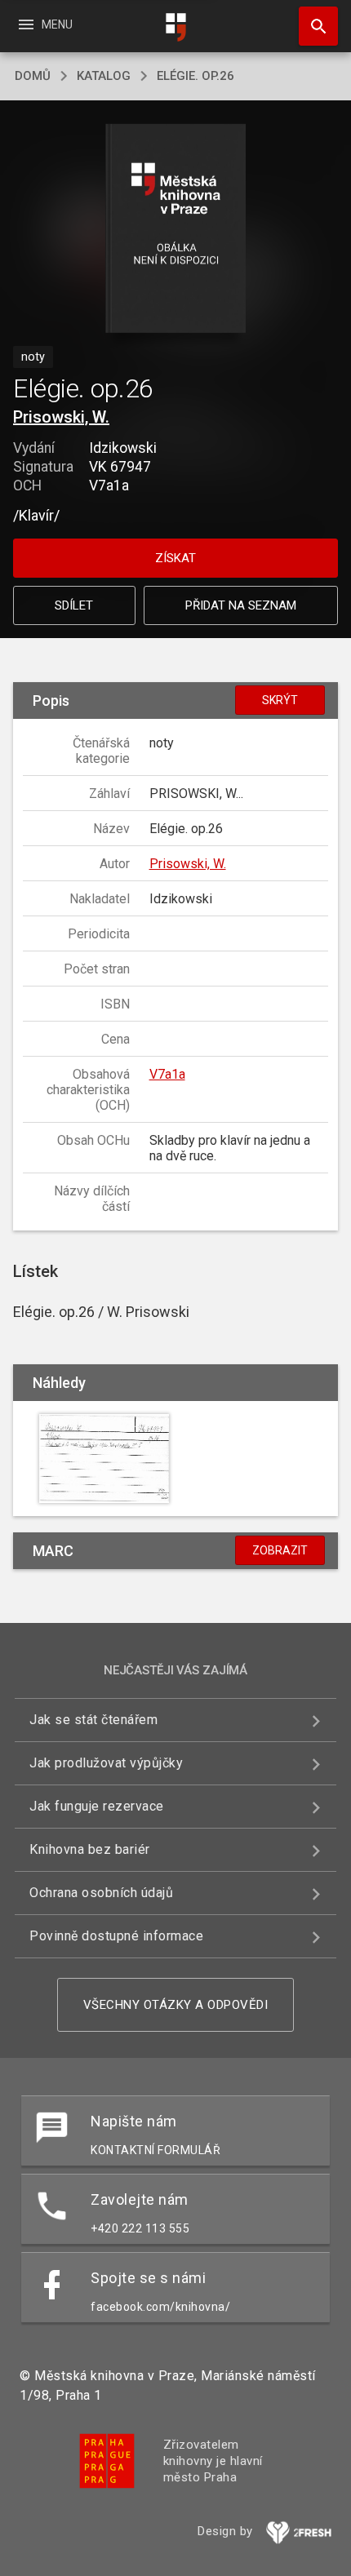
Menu (44, 24)
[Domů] (175, 27)
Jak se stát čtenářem (93, 1720)
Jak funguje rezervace (97, 1806)
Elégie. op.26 (195, 76)
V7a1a (167, 1074)
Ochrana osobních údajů (101, 1893)
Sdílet (74, 605)
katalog (104, 76)
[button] (176, 230)
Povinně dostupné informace (116, 1936)
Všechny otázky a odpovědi (176, 2005)
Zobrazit (280, 1550)
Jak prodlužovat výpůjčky (106, 1763)
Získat (175, 558)
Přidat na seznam (241, 605)
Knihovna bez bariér (90, 1849)
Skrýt (280, 700)
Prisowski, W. (61, 417)
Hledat (313, 26)
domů (33, 76)
